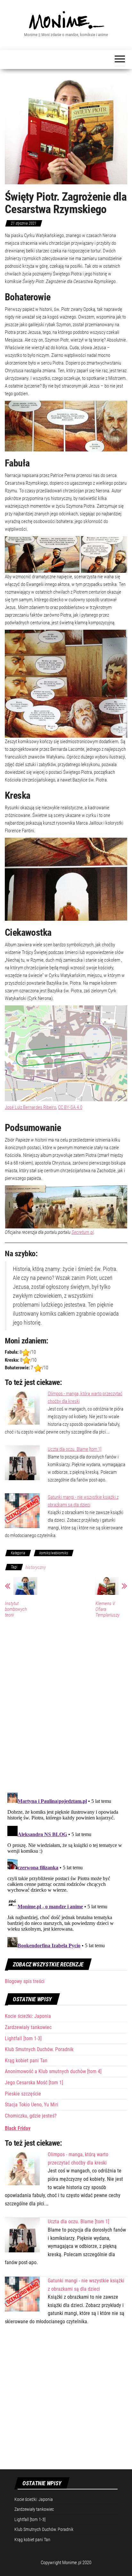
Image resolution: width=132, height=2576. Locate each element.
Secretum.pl (82, 1232)
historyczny (36, 1567)
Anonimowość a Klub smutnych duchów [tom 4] (53, 2071)
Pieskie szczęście (23, 2094)
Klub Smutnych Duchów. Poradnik (39, 2049)
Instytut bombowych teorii (16, 1609)
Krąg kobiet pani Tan (26, 2061)
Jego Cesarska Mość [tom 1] (34, 2083)
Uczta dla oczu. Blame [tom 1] (74, 1449)
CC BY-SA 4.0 (70, 1107)
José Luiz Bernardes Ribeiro (30, 1107)
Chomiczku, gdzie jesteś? (31, 2116)
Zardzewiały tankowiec (28, 2027)
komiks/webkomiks (54, 1553)
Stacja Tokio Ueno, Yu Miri (32, 2105)
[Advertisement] (66, 2401)
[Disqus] (66, 1704)
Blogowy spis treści (25, 1981)
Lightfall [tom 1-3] (23, 2038)
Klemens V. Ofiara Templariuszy (107, 1609)
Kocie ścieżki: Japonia (28, 2016)
